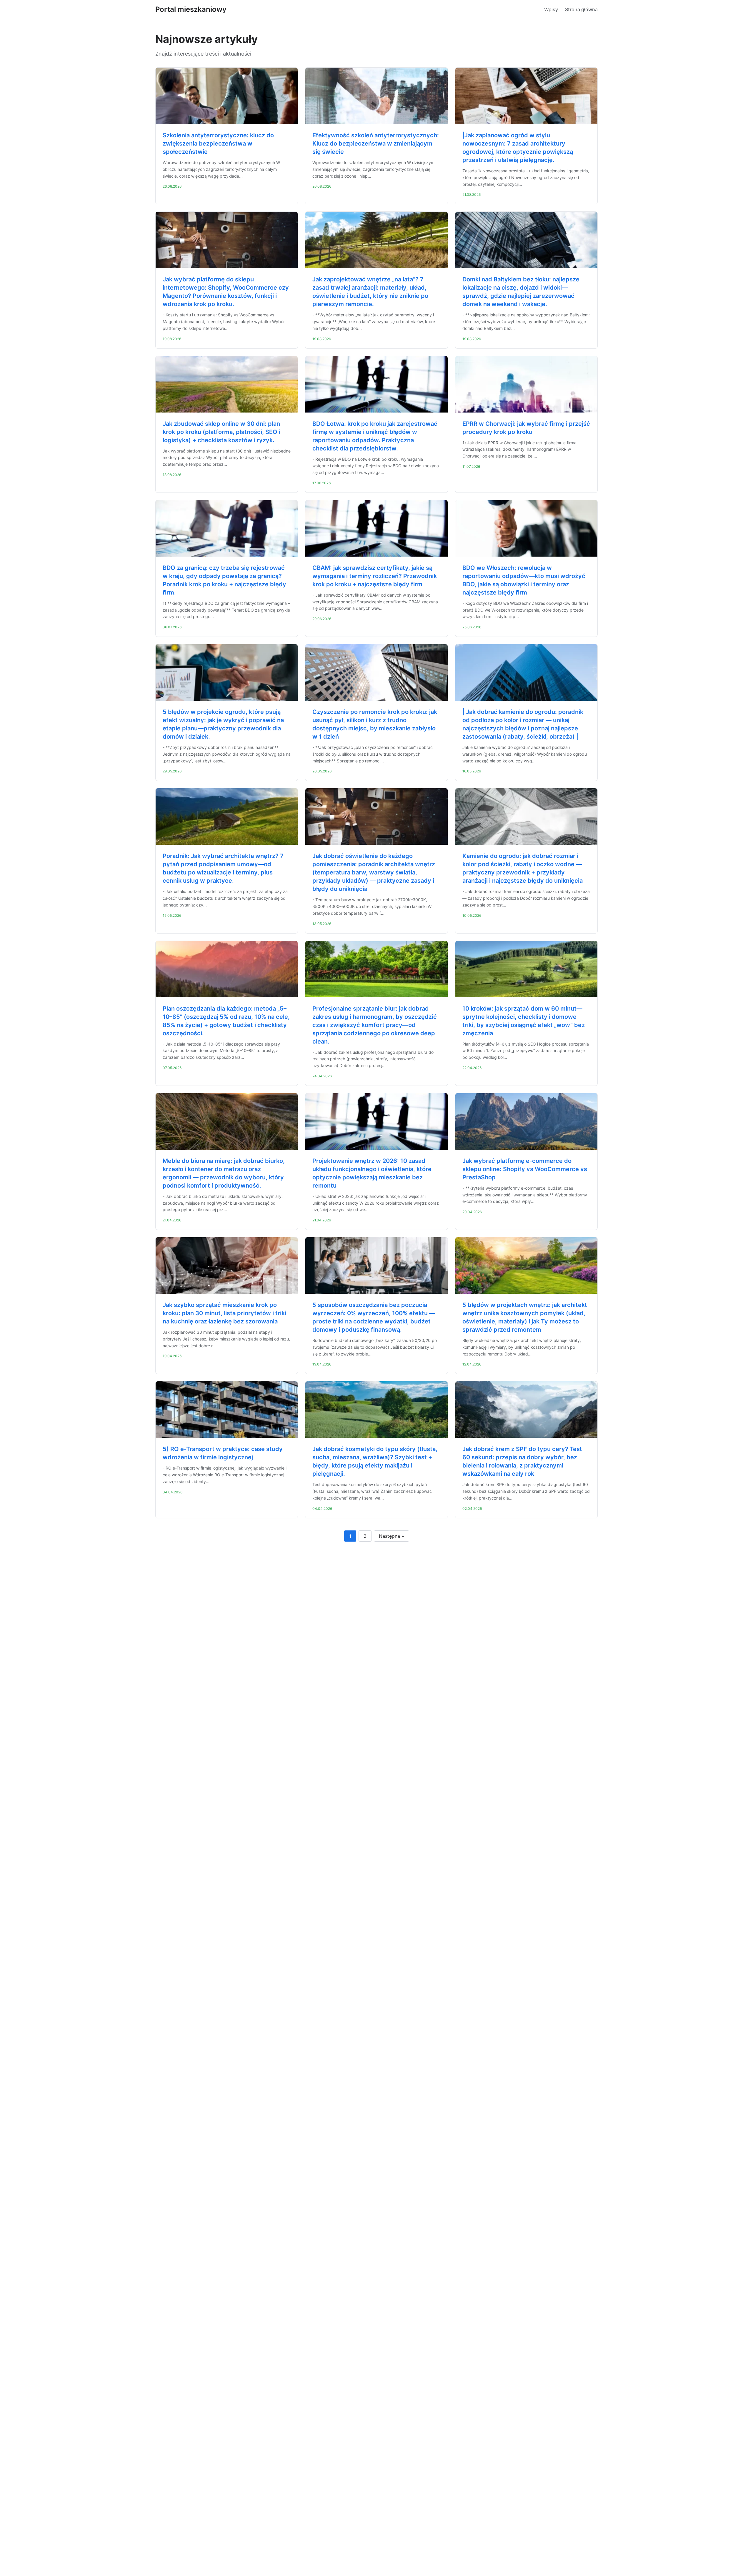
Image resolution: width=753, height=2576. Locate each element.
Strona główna (581, 9)
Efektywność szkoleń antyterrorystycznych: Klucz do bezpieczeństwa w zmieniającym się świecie (376, 143)
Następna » (392, 1536)
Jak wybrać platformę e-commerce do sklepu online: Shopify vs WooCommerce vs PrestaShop (525, 1169)
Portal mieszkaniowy (191, 9)
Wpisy (551, 9)
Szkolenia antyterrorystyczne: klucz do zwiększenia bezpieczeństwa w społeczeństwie (218, 143)
